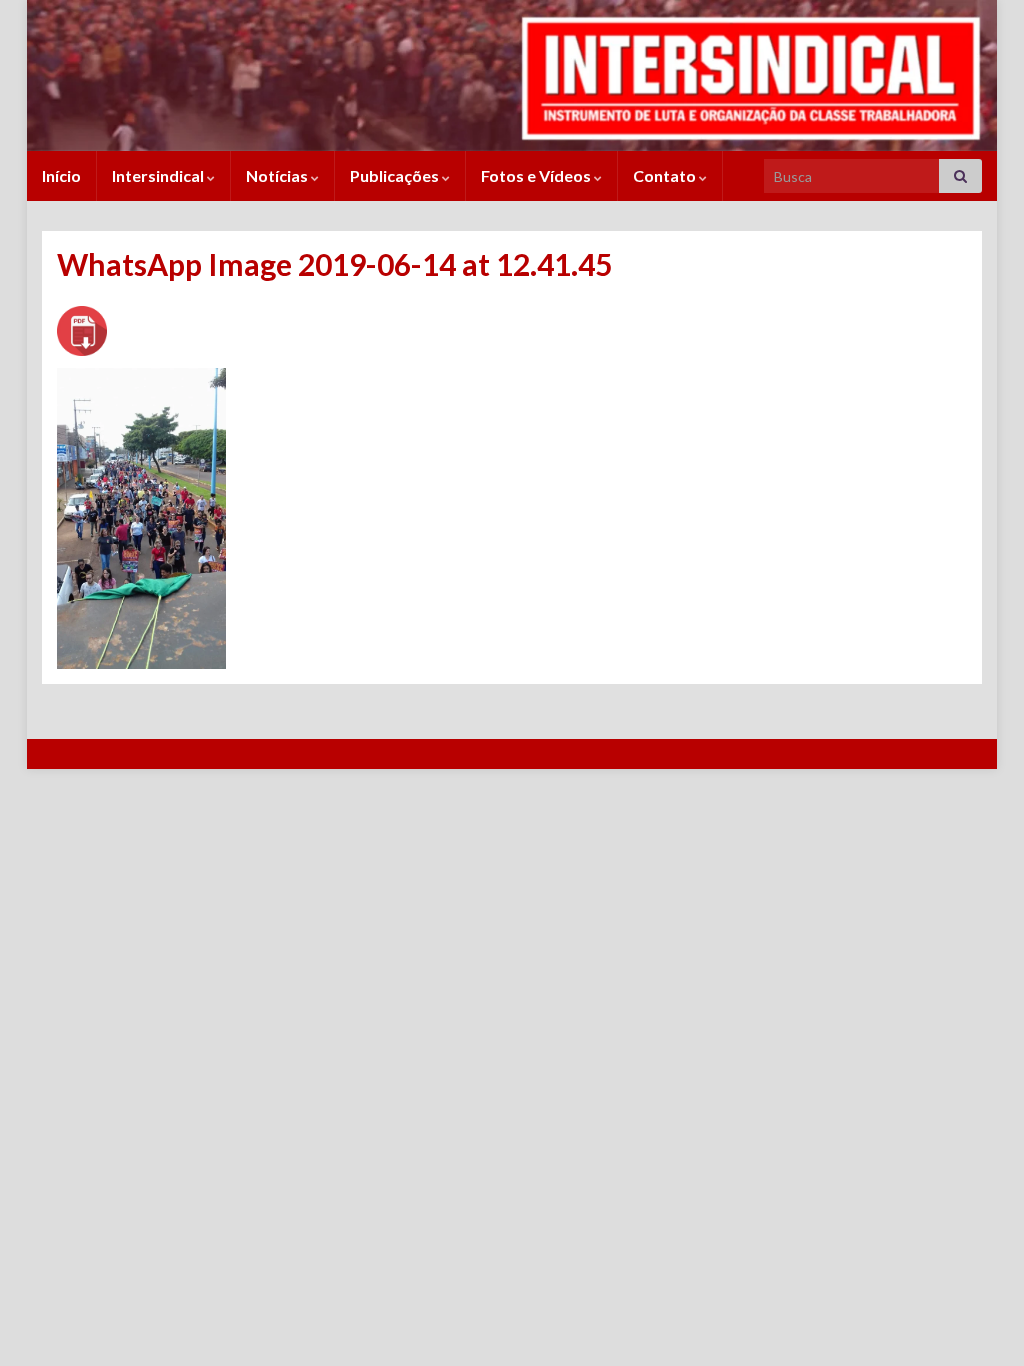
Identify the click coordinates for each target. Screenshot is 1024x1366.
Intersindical (159, 175)
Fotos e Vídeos (537, 175)
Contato (666, 175)
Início (61, 175)
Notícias (278, 175)
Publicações (396, 175)
